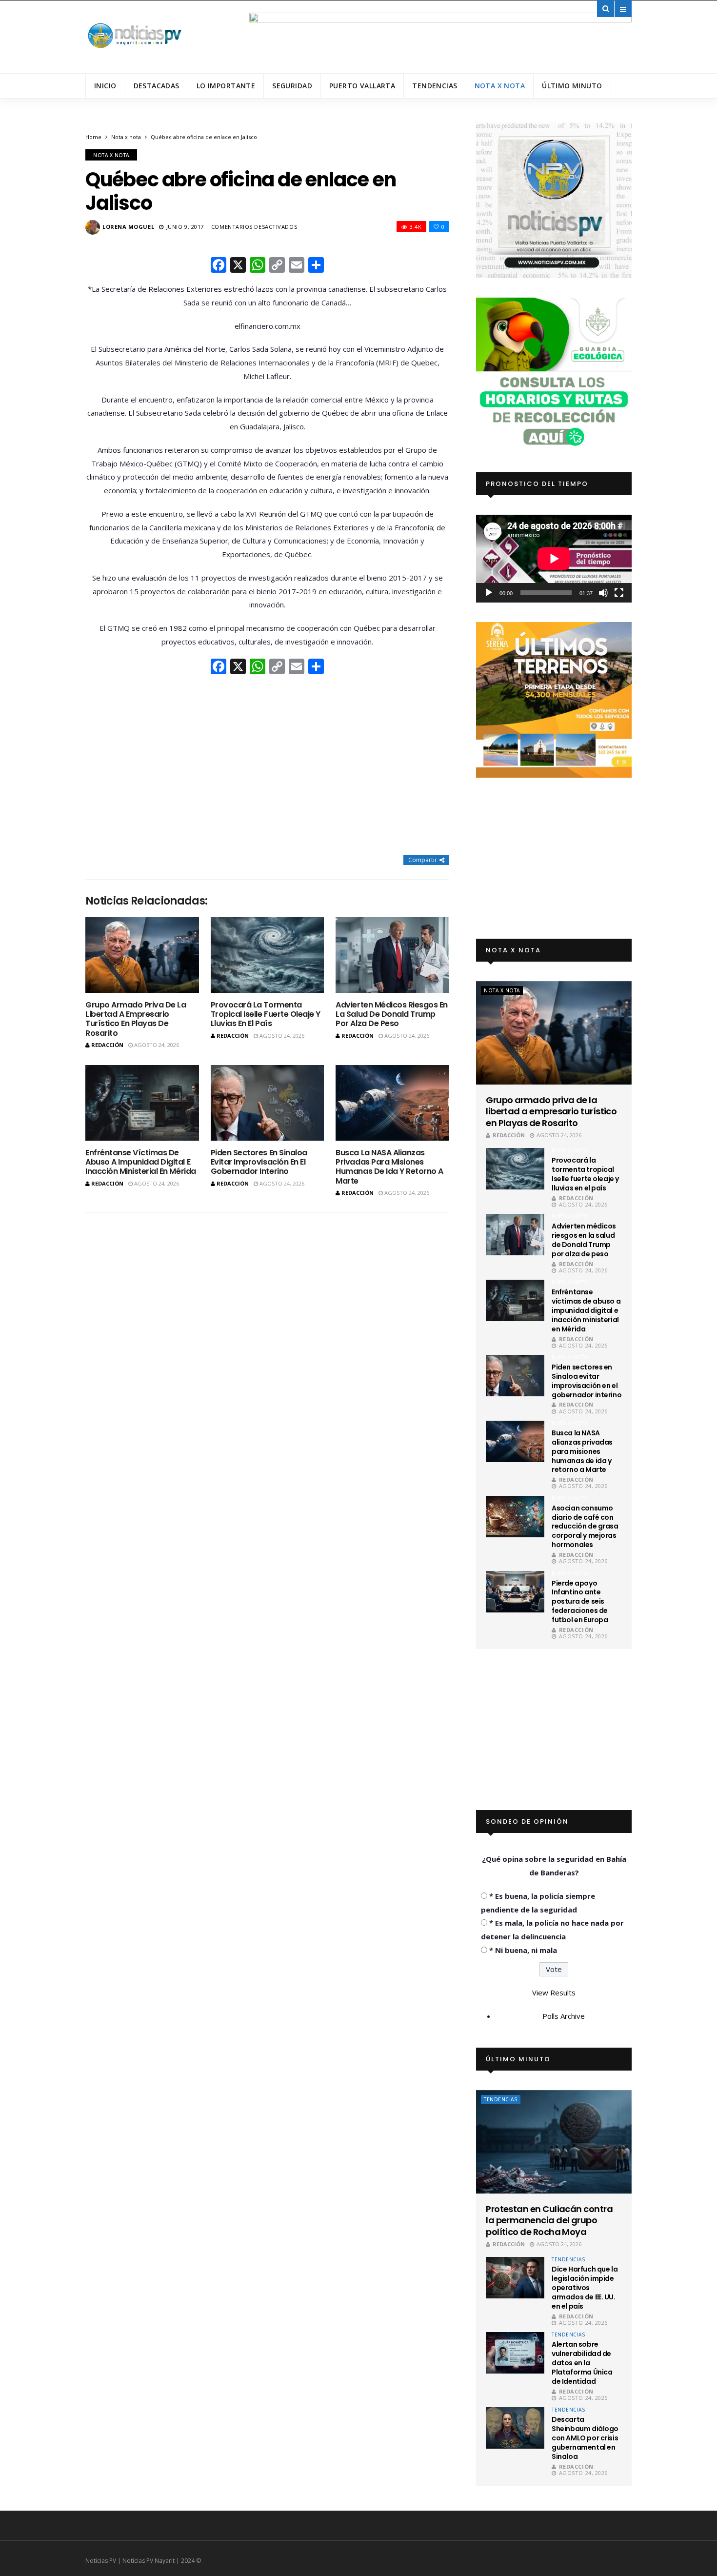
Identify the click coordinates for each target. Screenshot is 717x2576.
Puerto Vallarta (362, 86)
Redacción (107, 1045)
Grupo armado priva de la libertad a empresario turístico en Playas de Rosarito (136, 1019)
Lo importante (226, 86)
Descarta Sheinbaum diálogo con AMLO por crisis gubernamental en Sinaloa (585, 2438)
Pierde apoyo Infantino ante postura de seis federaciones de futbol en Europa (580, 1602)
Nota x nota (500, 86)
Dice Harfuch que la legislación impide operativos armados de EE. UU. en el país (585, 2288)
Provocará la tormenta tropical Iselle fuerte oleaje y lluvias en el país (266, 1014)
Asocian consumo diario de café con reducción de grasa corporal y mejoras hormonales (585, 1527)
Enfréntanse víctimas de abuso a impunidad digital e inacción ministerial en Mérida (141, 1162)
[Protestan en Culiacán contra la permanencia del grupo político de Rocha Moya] (554, 2142)
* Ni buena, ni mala (523, 1950)
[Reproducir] (489, 593)
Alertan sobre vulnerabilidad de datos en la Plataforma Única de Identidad (582, 2363)
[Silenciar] (603, 593)
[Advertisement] (267, 765)
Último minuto (572, 86)
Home (93, 137)
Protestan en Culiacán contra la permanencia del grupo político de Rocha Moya (549, 2220)
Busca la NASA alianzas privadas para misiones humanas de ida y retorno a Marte (389, 1167)
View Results (554, 1992)
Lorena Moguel (128, 227)
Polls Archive (564, 2016)
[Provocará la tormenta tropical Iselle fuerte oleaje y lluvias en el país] (268, 955)
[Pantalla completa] (619, 593)
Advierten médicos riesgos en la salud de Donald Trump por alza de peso (392, 1014)
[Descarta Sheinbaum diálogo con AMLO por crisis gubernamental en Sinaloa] (515, 2428)
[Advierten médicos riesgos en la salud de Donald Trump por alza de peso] (392, 955)
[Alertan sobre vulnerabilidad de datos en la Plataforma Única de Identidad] (515, 2353)
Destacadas (157, 86)
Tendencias (435, 86)
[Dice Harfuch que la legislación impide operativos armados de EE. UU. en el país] (515, 2278)
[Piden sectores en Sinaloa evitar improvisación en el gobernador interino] (268, 1103)
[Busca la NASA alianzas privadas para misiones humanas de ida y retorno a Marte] (392, 1103)
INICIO (105, 86)
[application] (554, 558)
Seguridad (292, 86)
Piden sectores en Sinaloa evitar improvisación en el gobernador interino (259, 1162)
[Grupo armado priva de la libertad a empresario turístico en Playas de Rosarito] (142, 955)
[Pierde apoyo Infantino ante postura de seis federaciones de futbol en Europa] (515, 1592)
